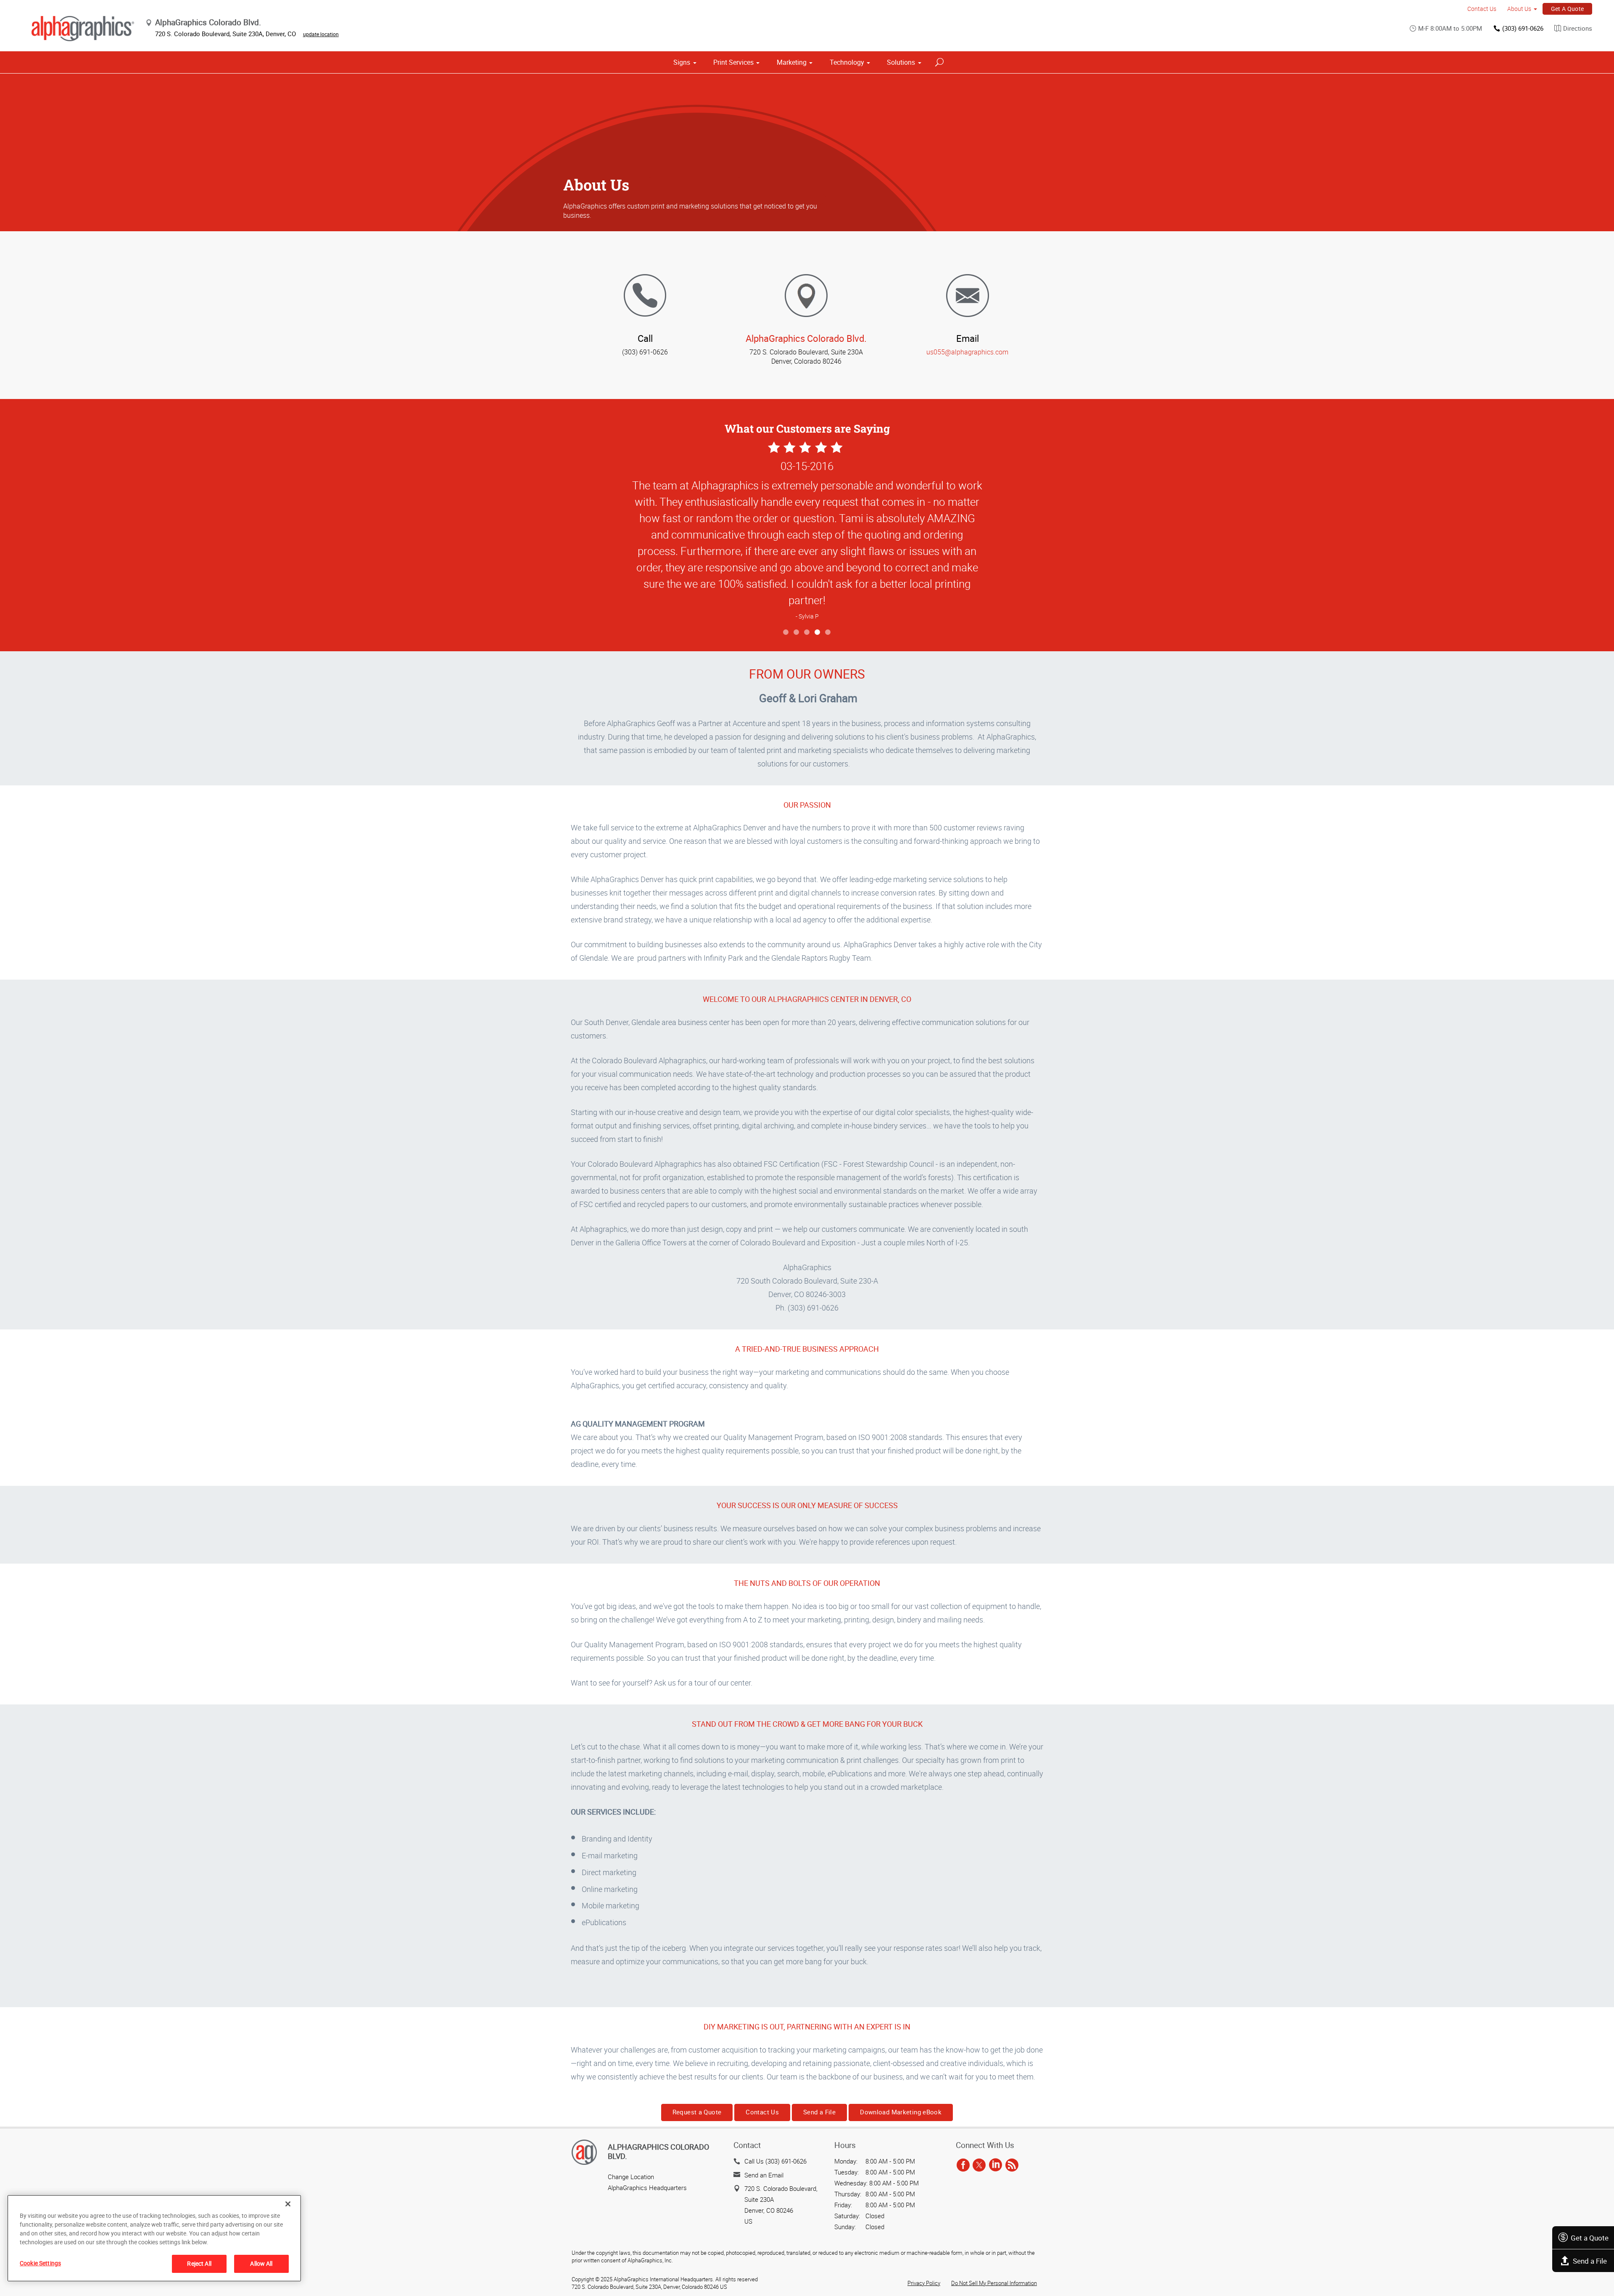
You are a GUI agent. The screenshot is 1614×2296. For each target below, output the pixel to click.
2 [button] (797, 633)
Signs (682, 62)
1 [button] (786, 633)
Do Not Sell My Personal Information (994, 2283)
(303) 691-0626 (1523, 28)
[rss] (1012, 2165)
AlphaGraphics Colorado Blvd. (806, 338)
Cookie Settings (40, 2263)
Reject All (199, 2263)
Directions (1578, 28)
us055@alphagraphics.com (967, 352)
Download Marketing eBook (901, 2112)
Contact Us (1482, 9)
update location (321, 34)
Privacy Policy (924, 2283)
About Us (1519, 9)
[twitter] (979, 2165)
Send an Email (764, 2175)
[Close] (288, 2204)
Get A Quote (1568, 9)
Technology (847, 62)
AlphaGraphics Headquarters (647, 2188)
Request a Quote (697, 2112)
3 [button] (807, 633)
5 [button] (828, 633)
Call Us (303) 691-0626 (775, 2161)
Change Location (631, 2177)
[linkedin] (996, 2165)
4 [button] (818, 633)
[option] (807, 532)
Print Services (733, 62)
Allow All (261, 2263)
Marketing (792, 62)
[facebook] (963, 2165)
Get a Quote (1590, 2238)
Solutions (901, 62)
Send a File (1590, 2261)
